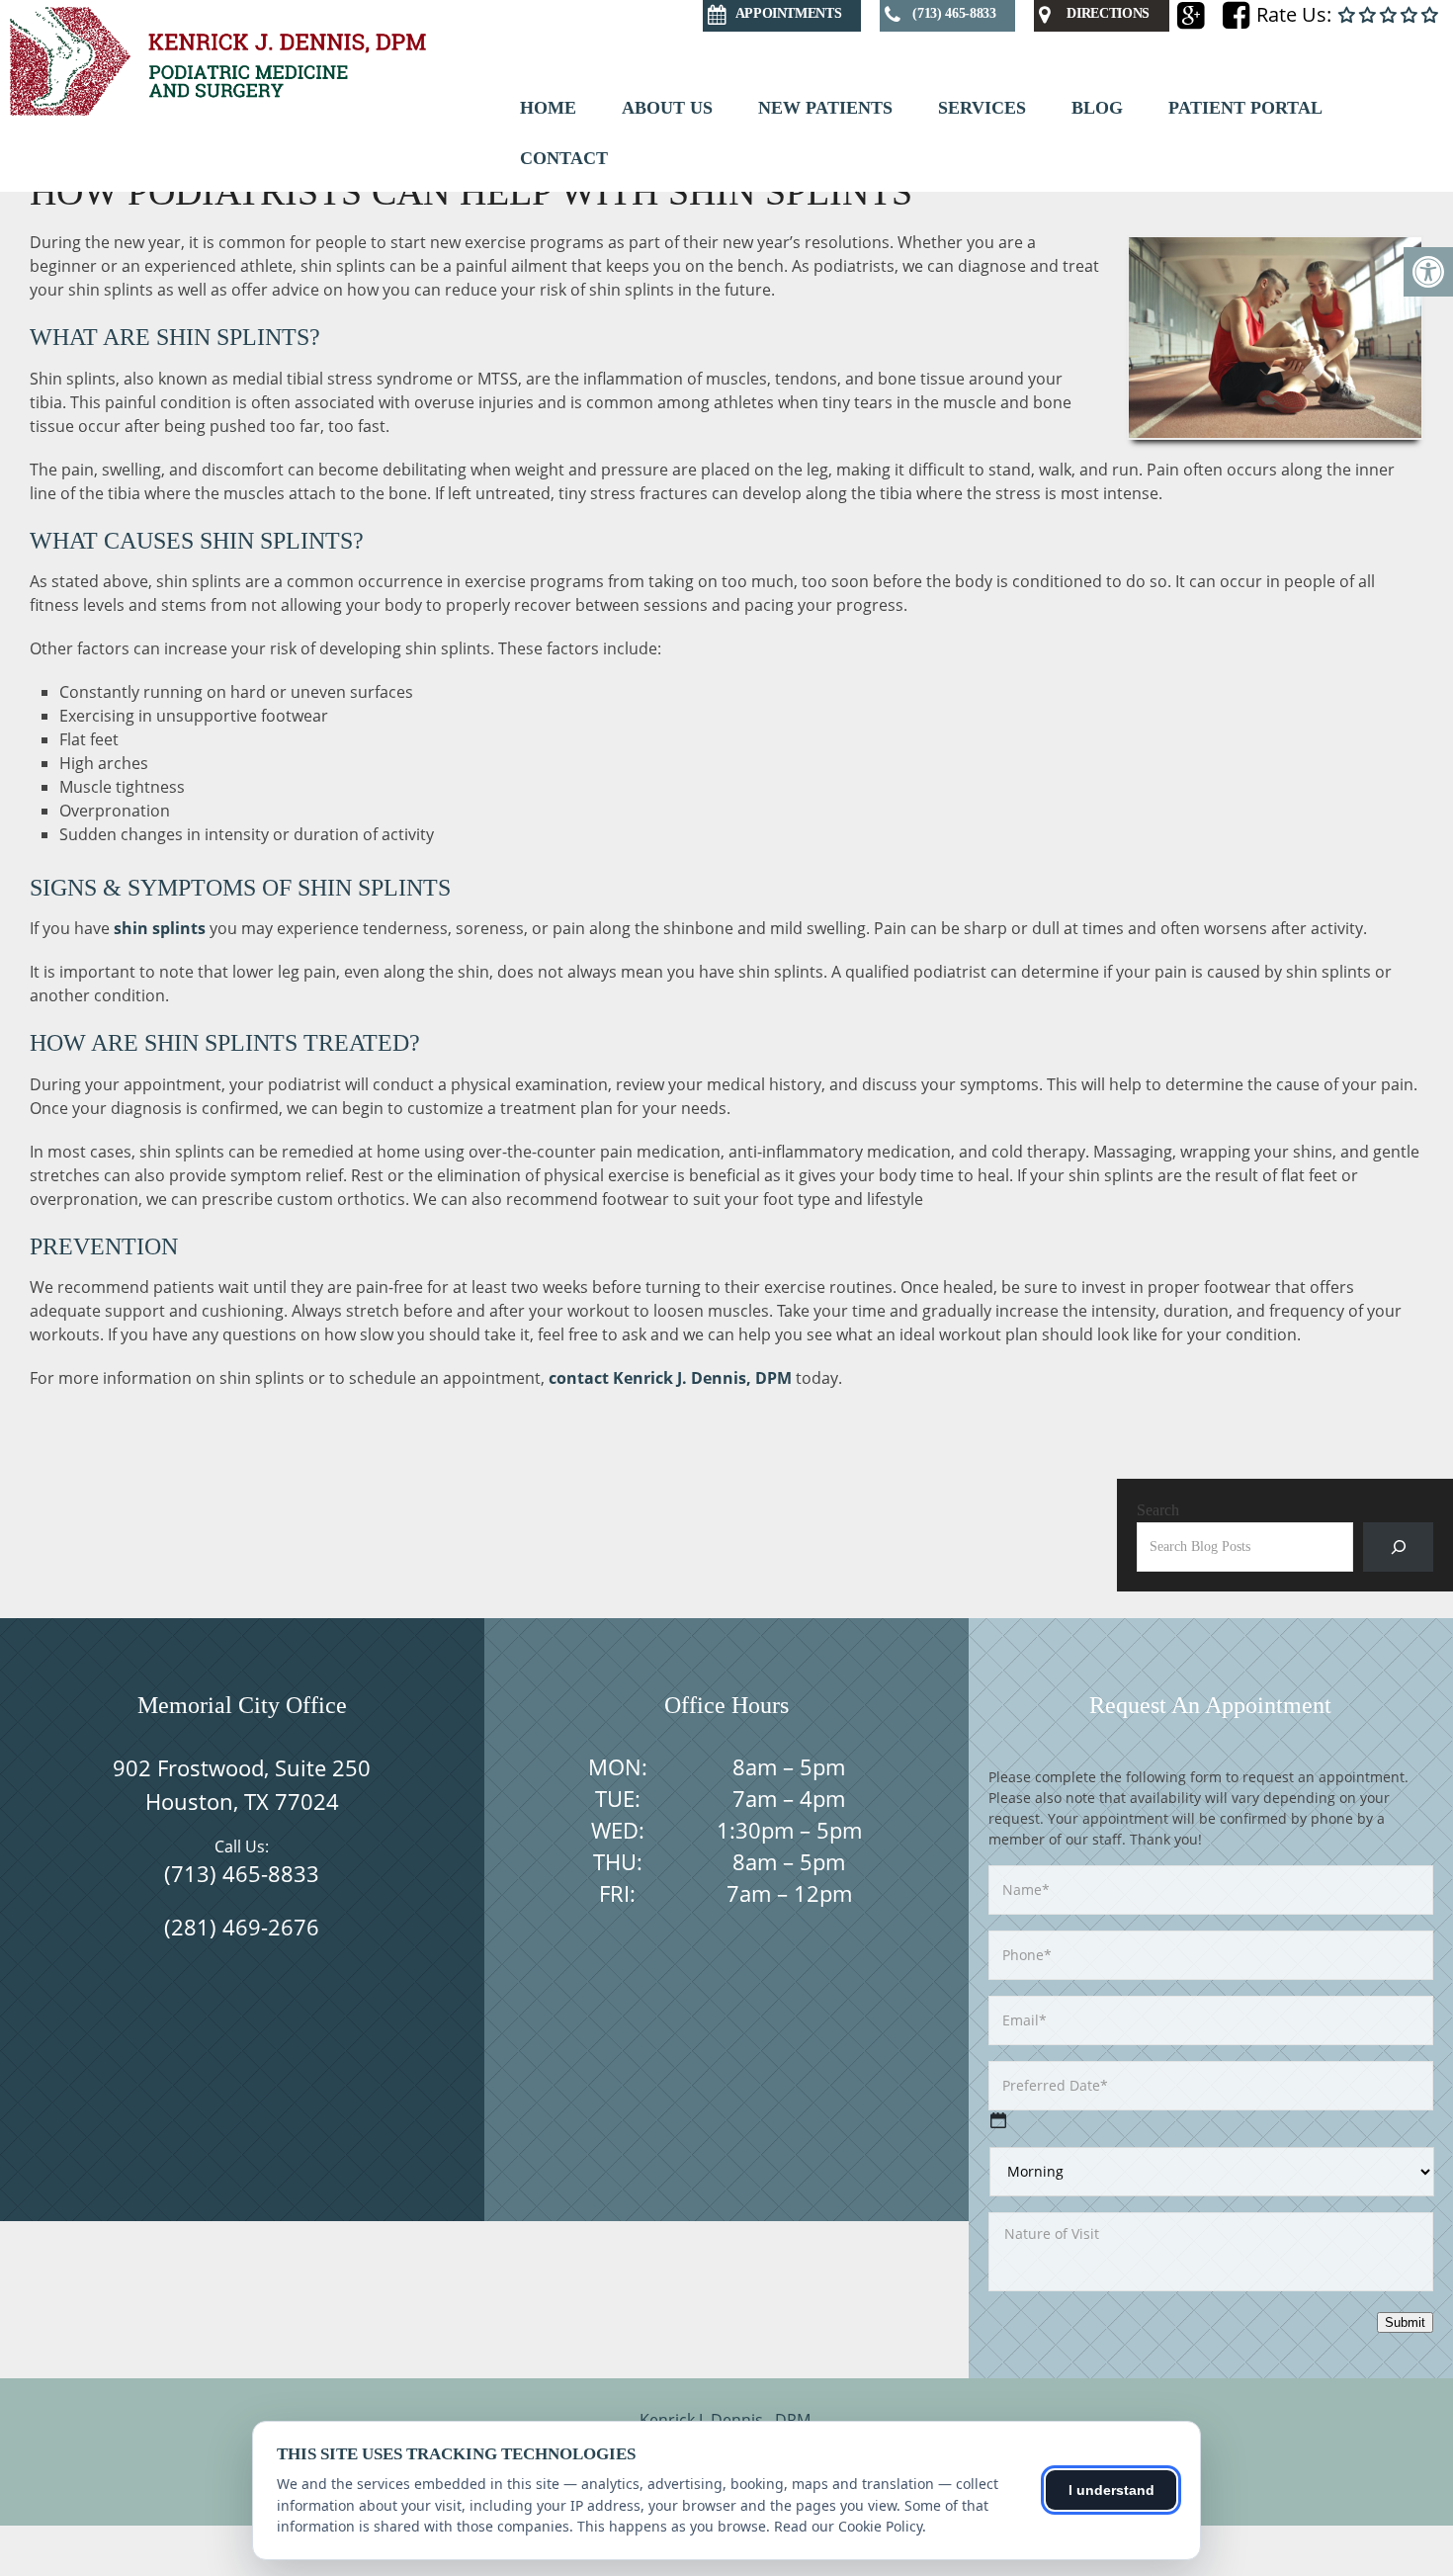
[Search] (1398, 1546)
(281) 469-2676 (242, 1927)
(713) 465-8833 (242, 1873)
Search (1158, 1510)
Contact (564, 158)
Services (982, 108)
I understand (1111, 2490)
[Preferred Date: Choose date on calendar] (998, 2120)
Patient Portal (1245, 108)
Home (548, 108)
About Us (667, 108)
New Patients (825, 108)
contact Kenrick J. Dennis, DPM (670, 1378)
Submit (1405, 2322)
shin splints (160, 928)
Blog (1097, 108)
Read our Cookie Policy (848, 2526)
